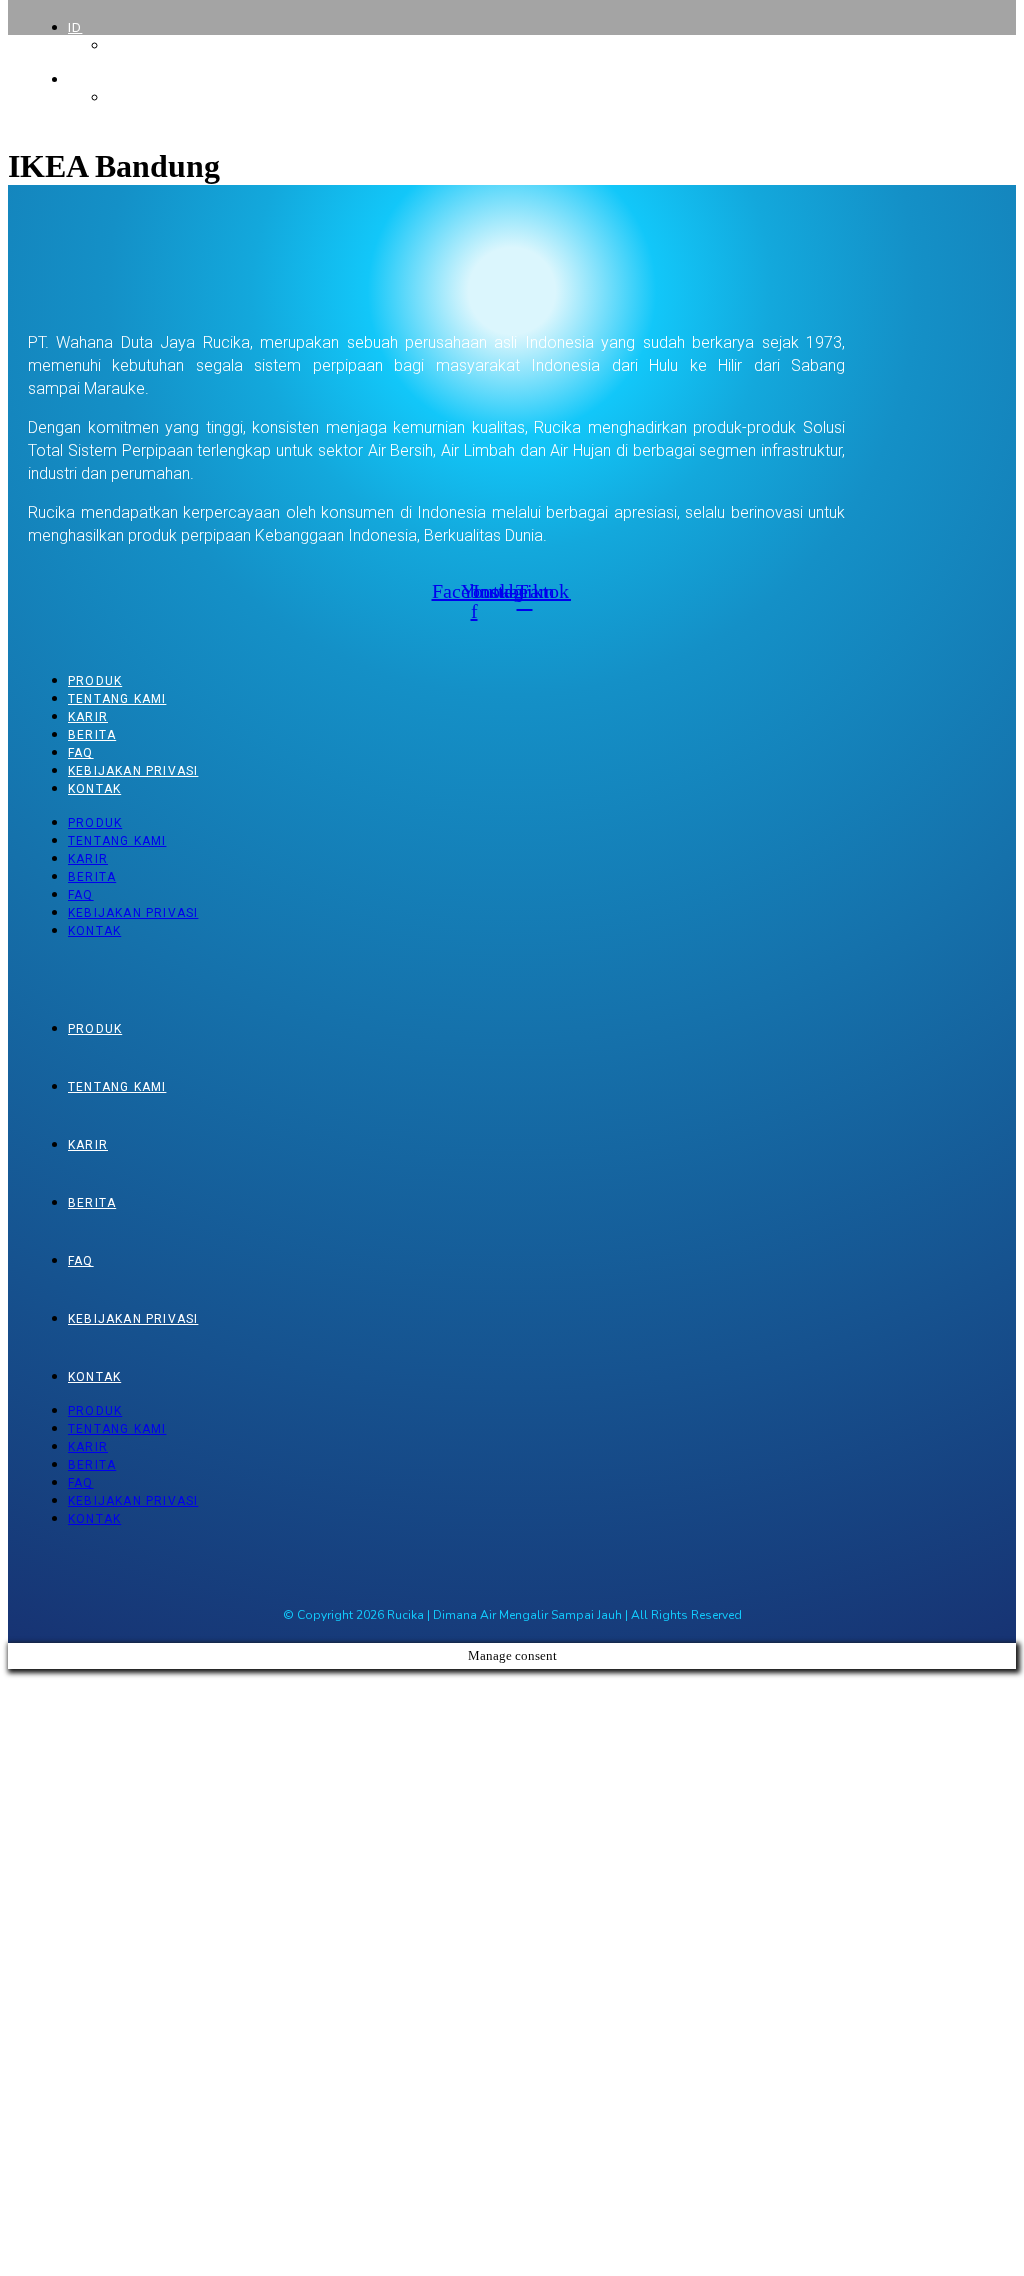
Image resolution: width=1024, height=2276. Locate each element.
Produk (95, 681)
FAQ (81, 753)
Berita (92, 735)
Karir (88, 717)
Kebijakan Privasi (133, 771)
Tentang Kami (117, 699)
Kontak (94, 789)
